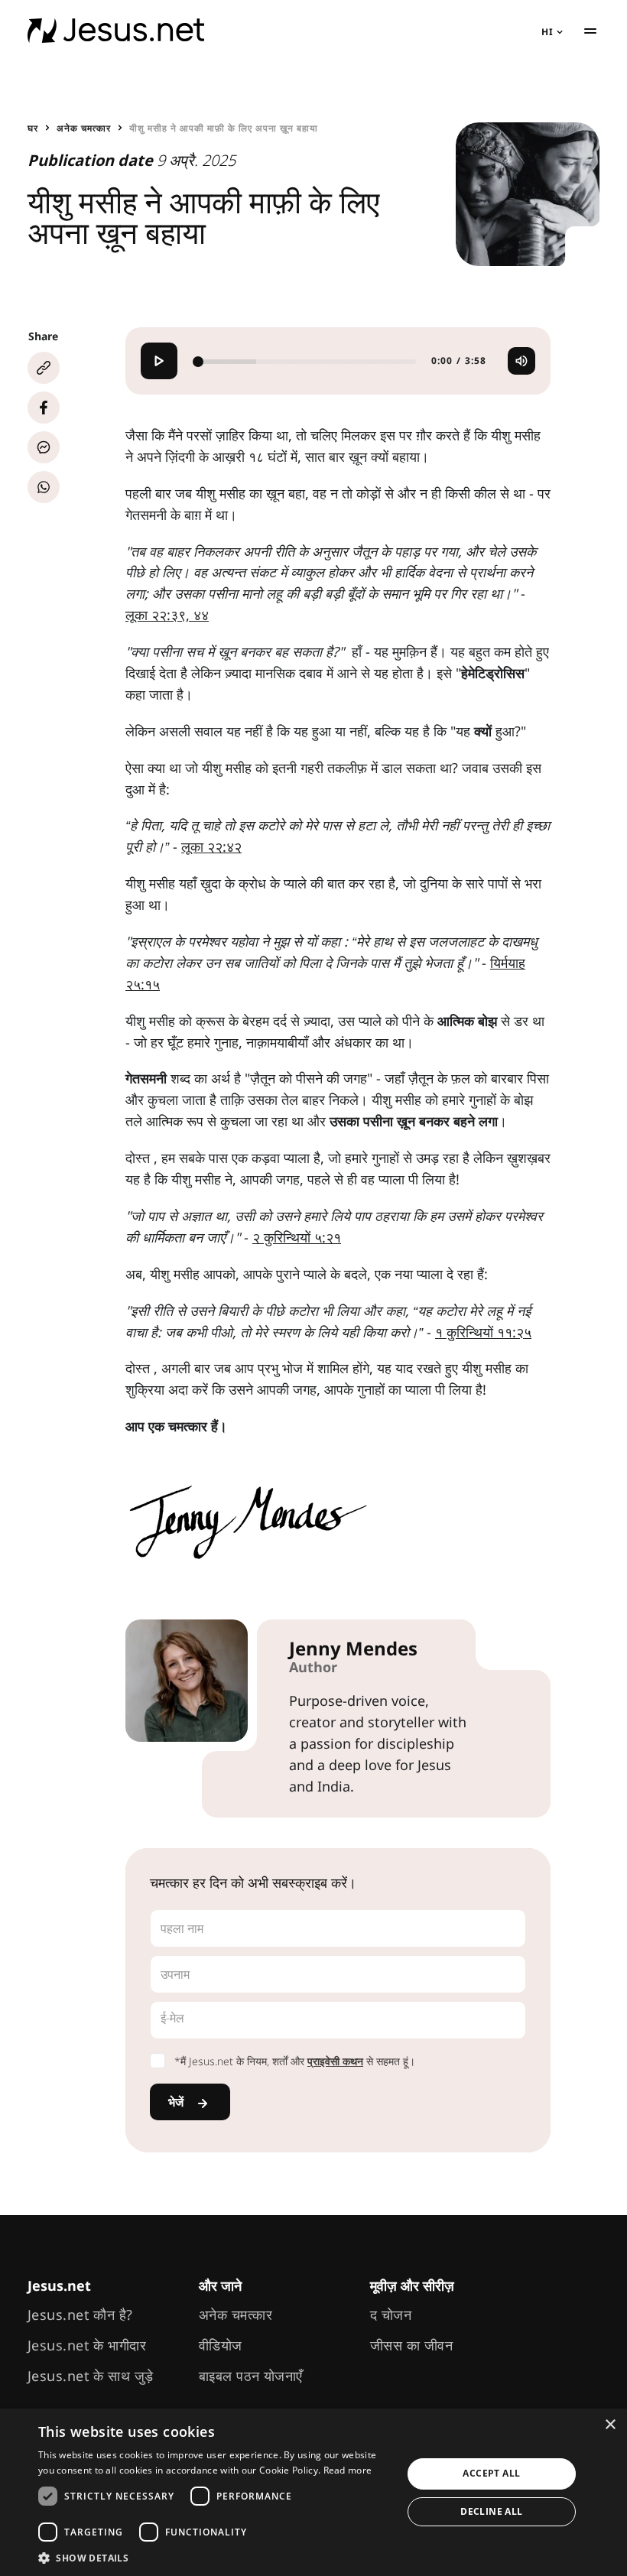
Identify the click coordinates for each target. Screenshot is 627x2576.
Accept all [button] (491, 2473)
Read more (348, 2470)
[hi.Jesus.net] (116, 31)
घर (33, 128)
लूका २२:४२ (211, 846)
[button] (215, 2557)
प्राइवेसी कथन (335, 2061)
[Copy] (44, 368)
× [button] (610, 2425)
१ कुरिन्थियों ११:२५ (483, 1332)
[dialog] (313, 2492)
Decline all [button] (491, 2511)
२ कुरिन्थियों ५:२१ (297, 1237)
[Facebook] (44, 408)
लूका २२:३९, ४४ (167, 615)
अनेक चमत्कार (84, 128)
